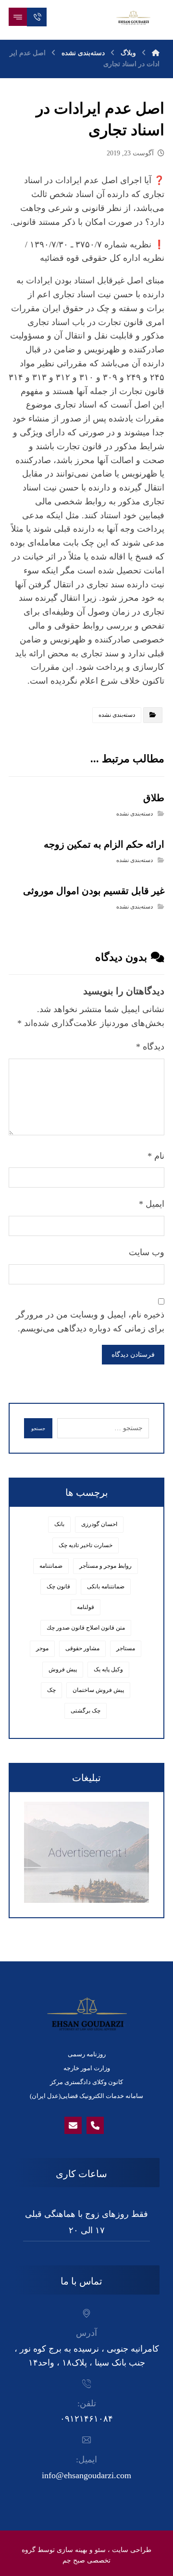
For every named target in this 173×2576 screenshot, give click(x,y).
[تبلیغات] (86, 1852)
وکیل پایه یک (108, 1669)
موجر (42, 1648)
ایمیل (152, 1204)
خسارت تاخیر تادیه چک (86, 1545)
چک (51, 1690)
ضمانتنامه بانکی (106, 1586)
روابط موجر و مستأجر (105, 1566)
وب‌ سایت (147, 1252)
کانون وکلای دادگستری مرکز (86, 2082)
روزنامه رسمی (87, 2054)
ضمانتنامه (51, 1566)
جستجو (38, 1428)
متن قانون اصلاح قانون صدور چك (86, 1628)
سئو (100, 2550)
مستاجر (126, 1648)
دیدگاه (150, 1047)
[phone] (95, 2125)
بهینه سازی (72, 2550)
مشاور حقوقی (82, 1648)
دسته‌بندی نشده (117, 715)
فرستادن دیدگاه (133, 1355)
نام (156, 1156)
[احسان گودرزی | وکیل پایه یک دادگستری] (133, 17)
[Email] (73, 2125)
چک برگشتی (86, 1711)
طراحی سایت (132, 2550)
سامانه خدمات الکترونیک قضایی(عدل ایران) (86, 2096)
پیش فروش (63, 1669)
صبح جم (74, 2560)
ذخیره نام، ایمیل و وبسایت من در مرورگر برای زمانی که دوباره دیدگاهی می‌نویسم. (90, 1322)
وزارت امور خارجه (87, 2068)
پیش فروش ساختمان (98, 1690)
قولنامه (86, 1607)
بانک (59, 1524)
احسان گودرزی (99, 1524)
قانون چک (58, 1586)
